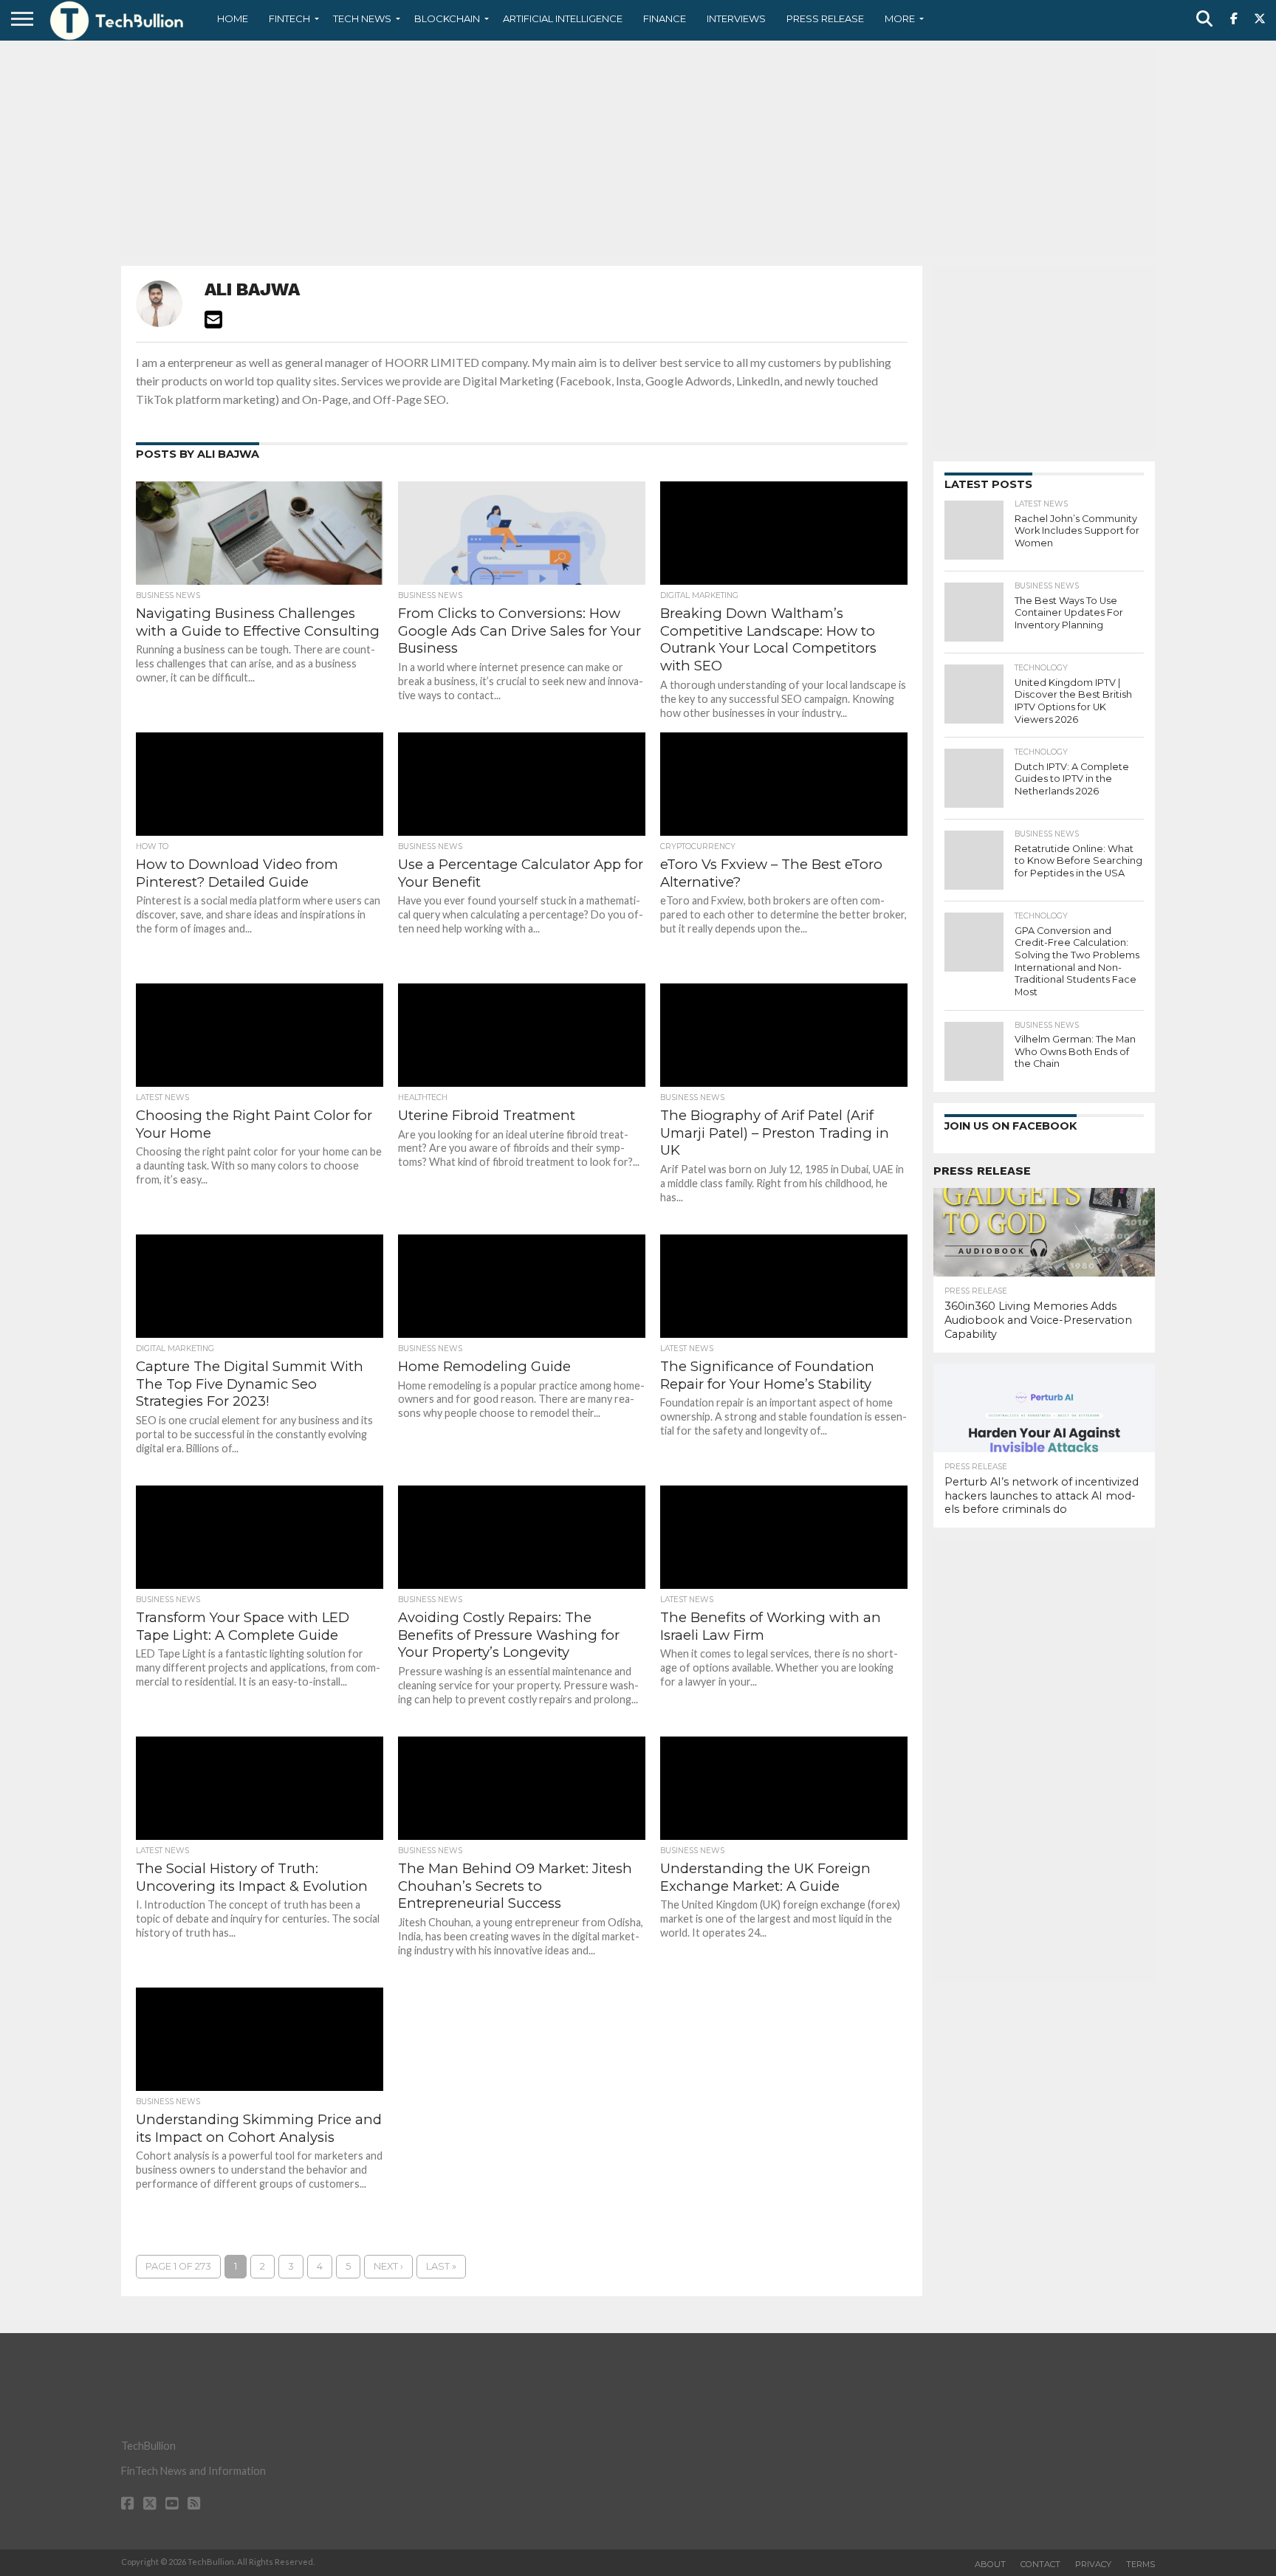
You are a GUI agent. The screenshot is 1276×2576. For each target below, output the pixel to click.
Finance (665, 18)
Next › (388, 2266)
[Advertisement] (638, 151)
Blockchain (447, 18)
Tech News (362, 18)
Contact (1040, 2564)
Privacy (1093, 2564)
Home (233, 18)
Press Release (825, 18)
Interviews (736, 18)
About (990, 2564)
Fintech (289, 18)
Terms (1140, 2564)
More (900, 18)
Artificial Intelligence (563, 18)
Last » (441, 2266)
